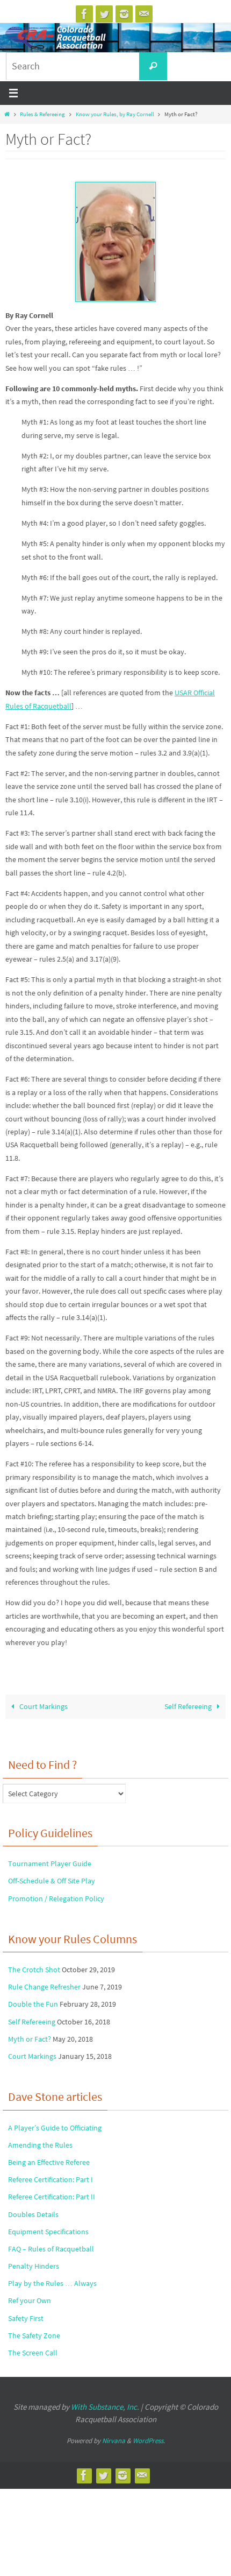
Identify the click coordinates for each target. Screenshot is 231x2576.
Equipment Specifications (48, 2232)
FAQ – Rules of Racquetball (51, 2249)
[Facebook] (84, 14)
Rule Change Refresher (44, 1987)
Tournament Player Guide (50, 1864)
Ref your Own (30, 2300)
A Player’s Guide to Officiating (55, 2128)
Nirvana (114, 2441)
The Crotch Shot (34, 1970)
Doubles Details (33, 2214)
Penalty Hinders (34, 2266)
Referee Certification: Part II (52, 2197)
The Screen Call (33, 2353)
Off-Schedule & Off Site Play (52, 1881)
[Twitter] (104, 14)
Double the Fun (33, 2004)
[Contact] (144, 14)
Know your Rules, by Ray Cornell (115, 114)
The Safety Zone (34, 2335)
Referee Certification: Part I (50, 2179)
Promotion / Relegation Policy (56, 1899)
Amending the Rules (40, 2145)
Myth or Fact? (30, 2039)
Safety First (26, 2318)
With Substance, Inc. (105, 2407)
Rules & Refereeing (42, 114)
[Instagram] (124, 14)
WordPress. (149, 2441)
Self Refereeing (189, 1707)
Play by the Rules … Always (52, 2283)
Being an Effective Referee (49, 2162)
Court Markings (43, 1707)
